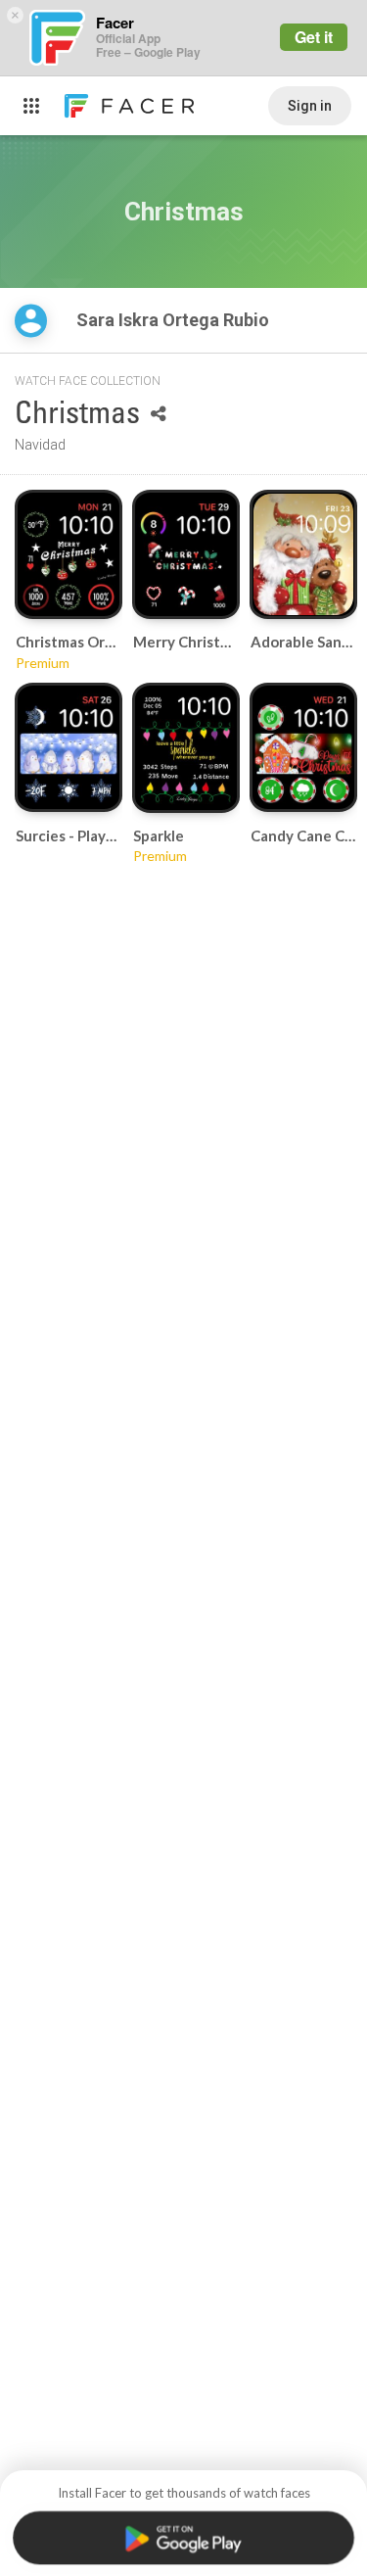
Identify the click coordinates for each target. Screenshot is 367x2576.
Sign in (310, 106)
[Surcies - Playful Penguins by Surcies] (69, 747)
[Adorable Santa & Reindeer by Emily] (303, 554)
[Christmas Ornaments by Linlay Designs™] (69, 554)
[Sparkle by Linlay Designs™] (186, 748)
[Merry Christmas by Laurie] (186, 554)
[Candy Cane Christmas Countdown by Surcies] (303, 747)
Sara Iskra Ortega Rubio (175, 320)
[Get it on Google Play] (183, 2538)
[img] (31, 321)
